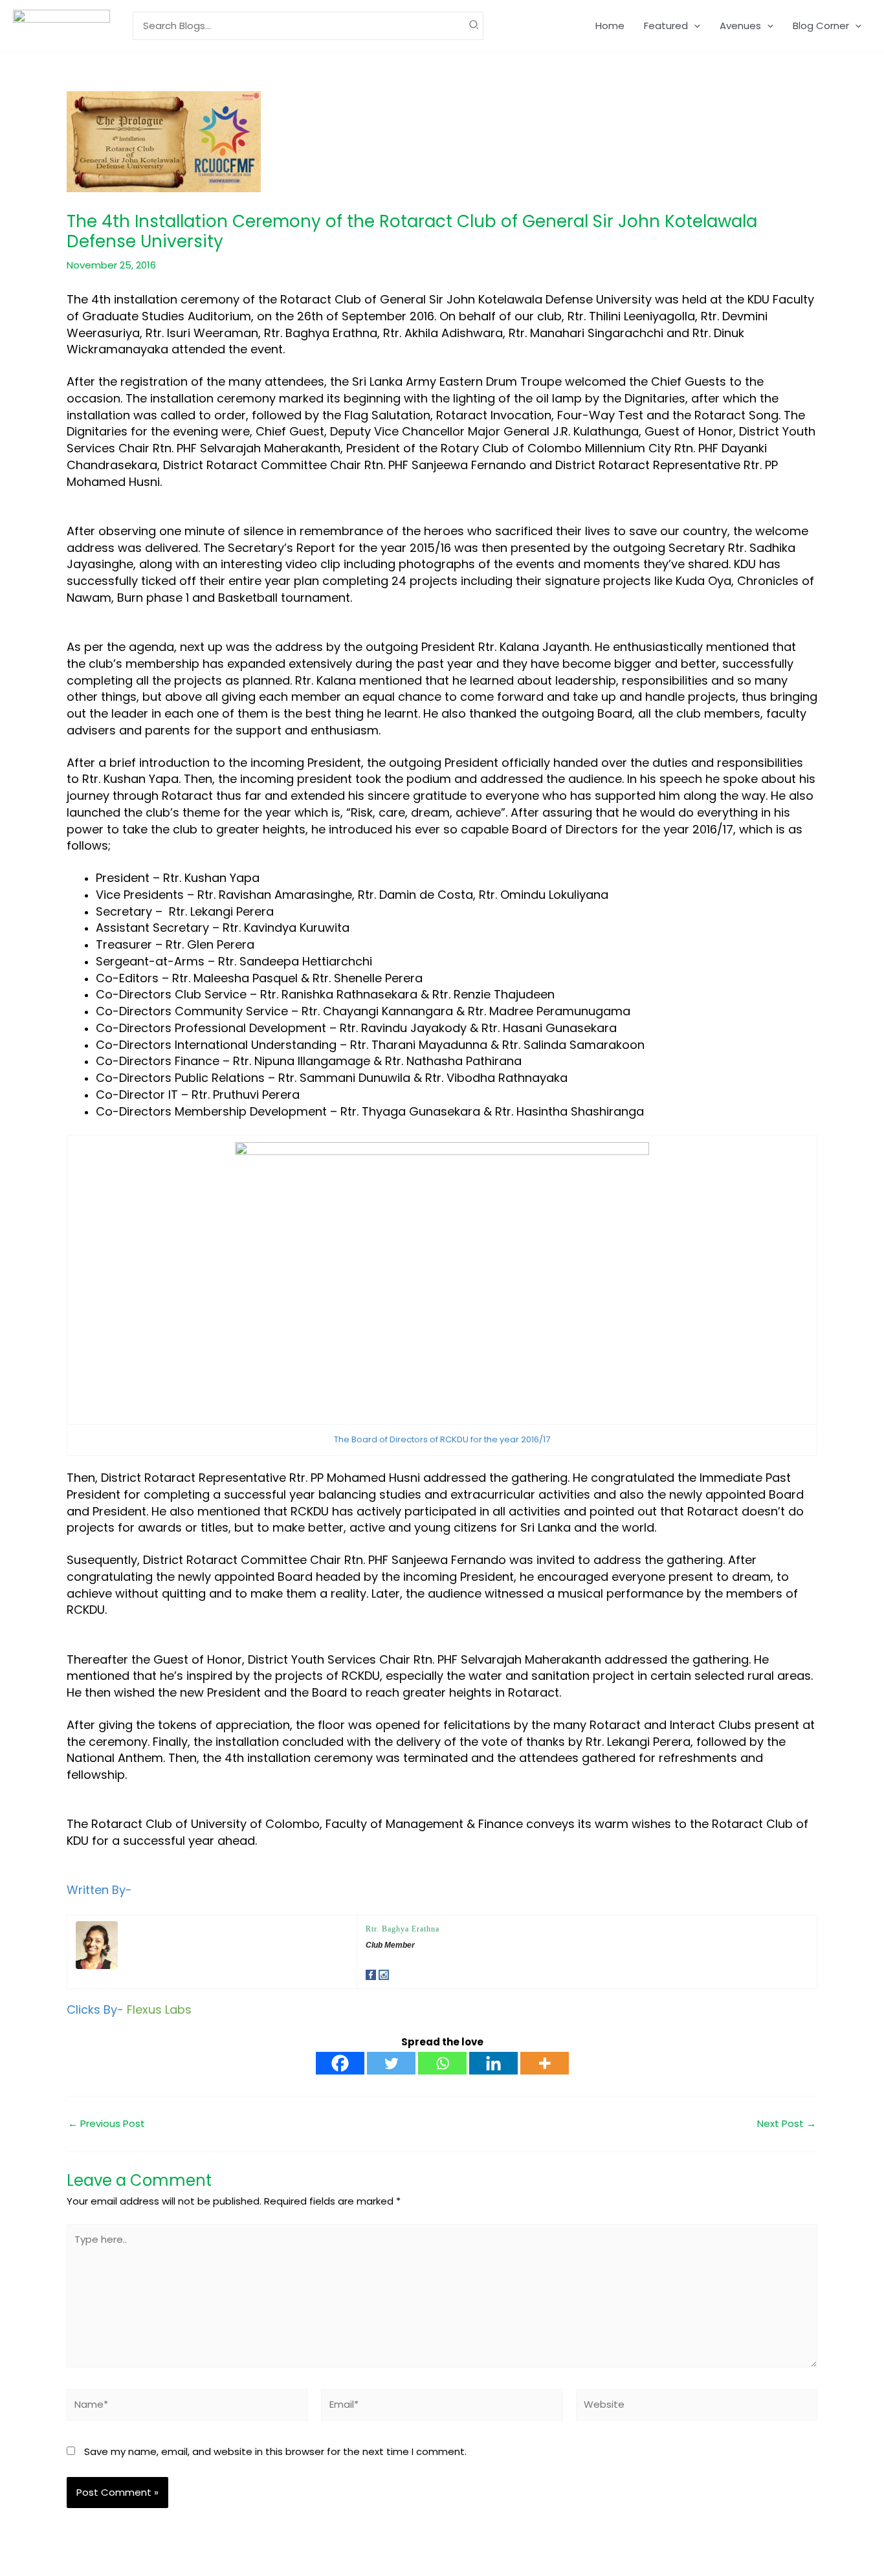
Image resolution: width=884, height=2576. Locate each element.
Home (610, 26)
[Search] (474, 26)
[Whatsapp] (442, 2063)
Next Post (787, 2123)
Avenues (740, 26)
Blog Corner (821, 26)
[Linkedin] (493, 2063)
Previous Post (106, 2123)
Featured (666, 26)
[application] (694, 26)
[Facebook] (340, 2063)
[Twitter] (391, 2063)
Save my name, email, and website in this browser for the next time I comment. (275, 2451)
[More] (545, 2063)
